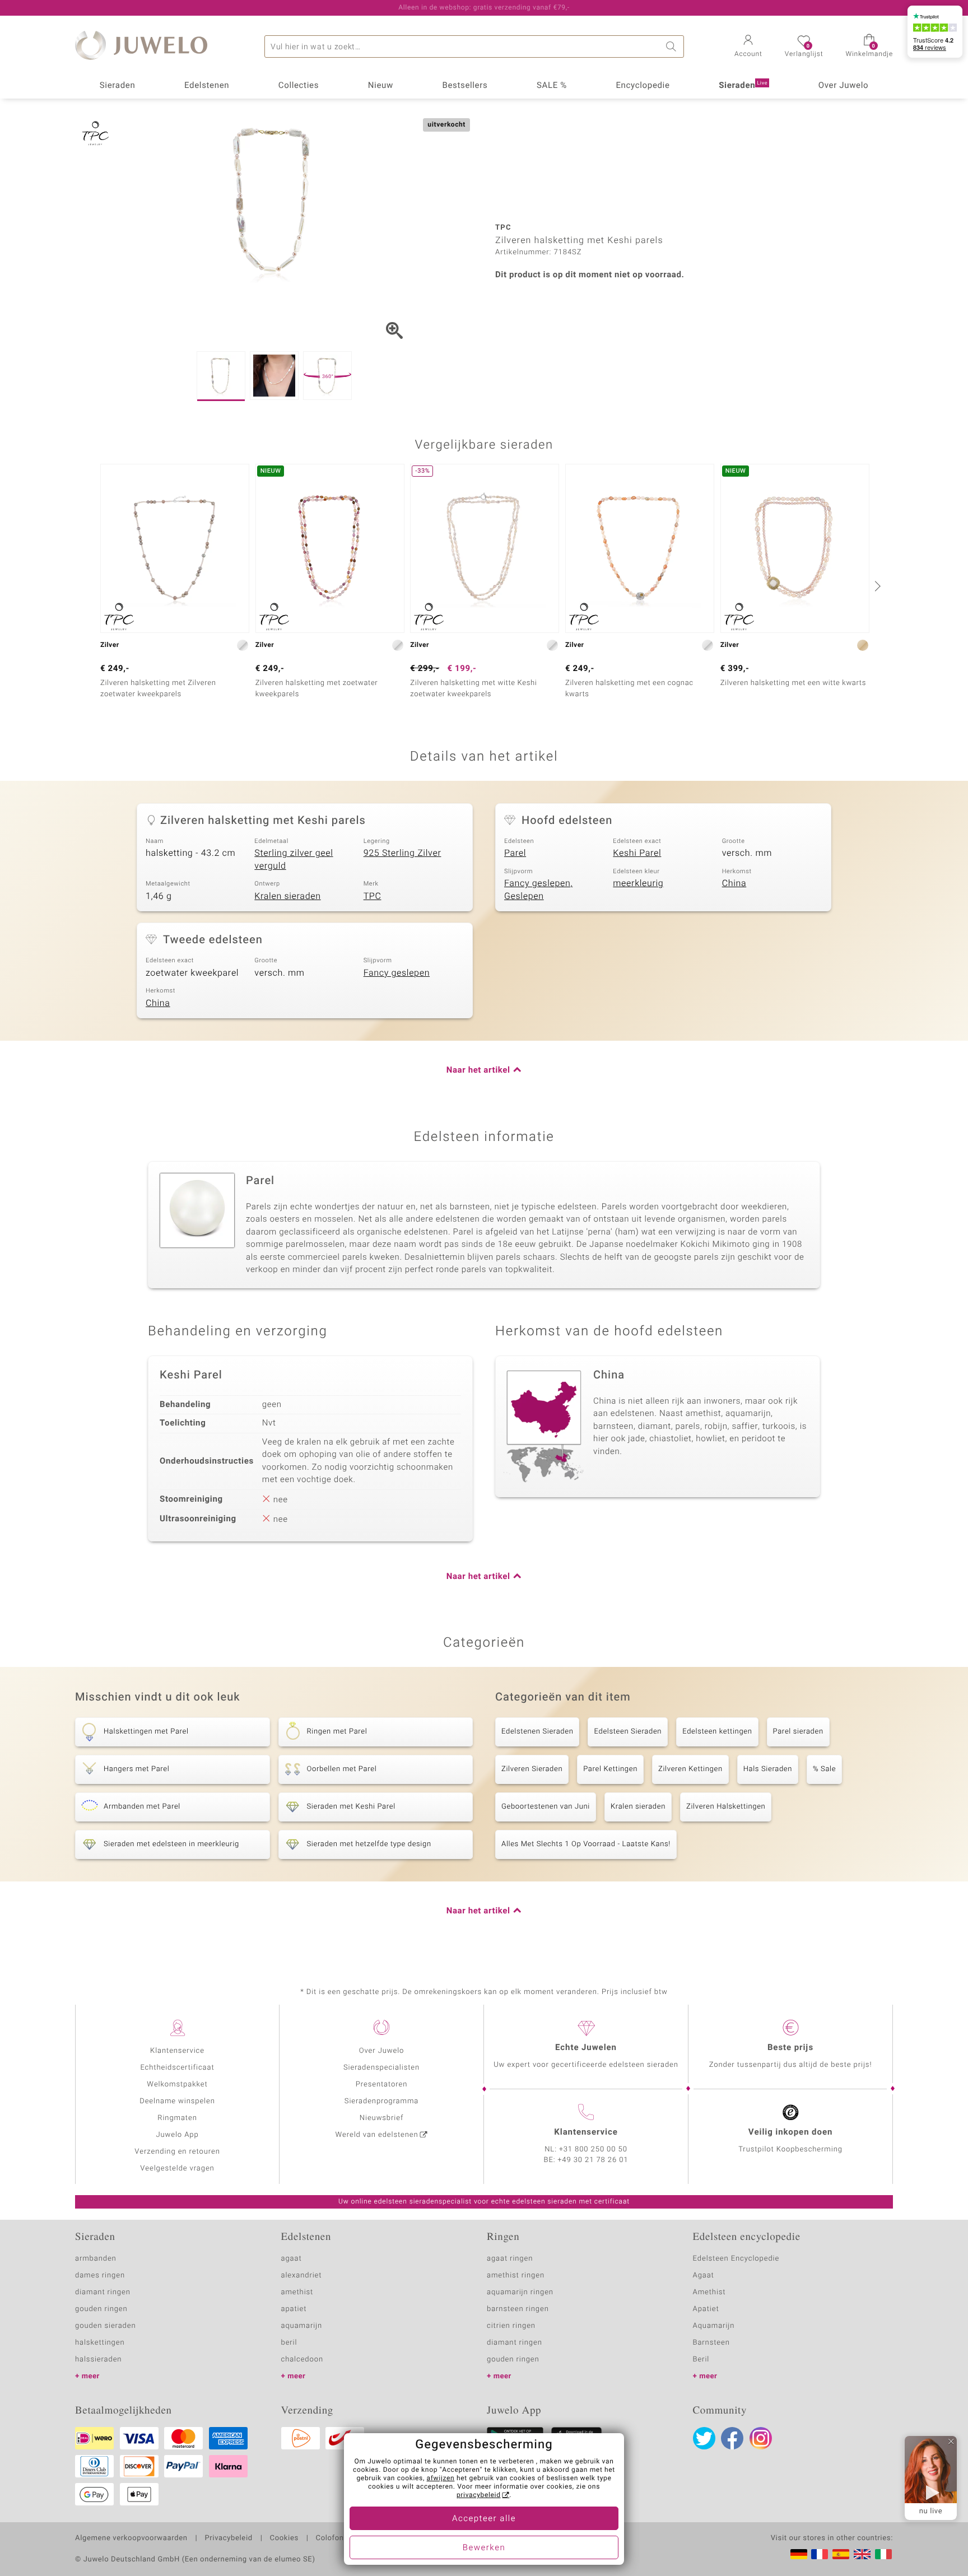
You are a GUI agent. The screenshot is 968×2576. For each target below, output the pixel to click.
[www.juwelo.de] (799, 2554)
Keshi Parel (637, 853)
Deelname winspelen (177, 2101)
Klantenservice (177, 2051)
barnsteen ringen (518, 2309)
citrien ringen (511, 2326)
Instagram (761, 2438)
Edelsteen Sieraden (628, 1732)
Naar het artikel (478, 1070)
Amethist (709, 2292)
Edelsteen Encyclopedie (736, 2259)
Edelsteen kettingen (717, 1732)
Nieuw (381, 86)
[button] (748, 47)
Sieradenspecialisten (381, 2068)
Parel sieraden (798, 1732)
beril (289, 2343)
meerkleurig (638, 883)
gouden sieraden (105, 2326)
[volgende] (876, 586)
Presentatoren (381, 2084)
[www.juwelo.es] (841, 2554)
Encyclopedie (643, 86)
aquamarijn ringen (520, 2292)
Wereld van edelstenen (377, 2135)
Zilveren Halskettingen (726, 1807)
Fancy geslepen (397, 973)
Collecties (299, 86)
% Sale (824, 1769)
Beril (701, 2360)
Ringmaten (177, 2118)
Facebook (732, 2438)
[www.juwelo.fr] (820, 2554)
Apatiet (706, 2309)
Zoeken (673, 46)
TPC (373, 896)
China (734, 883)
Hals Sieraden (768, 1769)
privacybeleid (479, 2495)
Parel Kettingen (610, 1769)
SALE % (552, 86)
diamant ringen (103, 2292)
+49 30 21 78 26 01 (593, 2160)
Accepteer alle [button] (484, 2519)
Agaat (704, 2275)
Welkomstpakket (177, 2084)
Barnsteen (711, 2343)
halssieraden (98, 2360)
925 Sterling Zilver (402, 853)
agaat (292, 2259)
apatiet (294, 2309)
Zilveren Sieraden (532, 1769)
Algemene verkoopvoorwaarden (131, 2538)
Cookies (284, 2538)
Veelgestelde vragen (177, 2169)
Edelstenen (207, 86)
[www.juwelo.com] (862, 2554)
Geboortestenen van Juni (546, 1807)
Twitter (704, 2438)
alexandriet (302, 2275)
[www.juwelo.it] (883, 2554)
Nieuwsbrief (381, 2118)
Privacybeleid (228, 2538)
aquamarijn (302, 2326)
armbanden (96, 2259)
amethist (297, 2292)
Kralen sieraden (287, 896)
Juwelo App (177, 2135)
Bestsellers (465, 86)
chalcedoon (302, 2360)
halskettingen (100, 2343)
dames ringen (100, 2275)
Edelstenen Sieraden (537, 1732)
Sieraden (118, 86)
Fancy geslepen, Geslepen (538, 890)
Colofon (330, 2538)
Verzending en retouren (177, 2152)
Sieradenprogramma (381, 2101)
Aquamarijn (714, 2326)
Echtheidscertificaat (177, 2068)
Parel (515, 853)
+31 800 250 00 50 (593, 2149)
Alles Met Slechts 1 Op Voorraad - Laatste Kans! (586, 1844)
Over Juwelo (844, 86)
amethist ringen (516, 2275)
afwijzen (441, 2479)
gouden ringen (101, 2309)
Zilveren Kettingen (690, 1769)
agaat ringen (510, 2259)
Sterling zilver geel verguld (294, 860)
